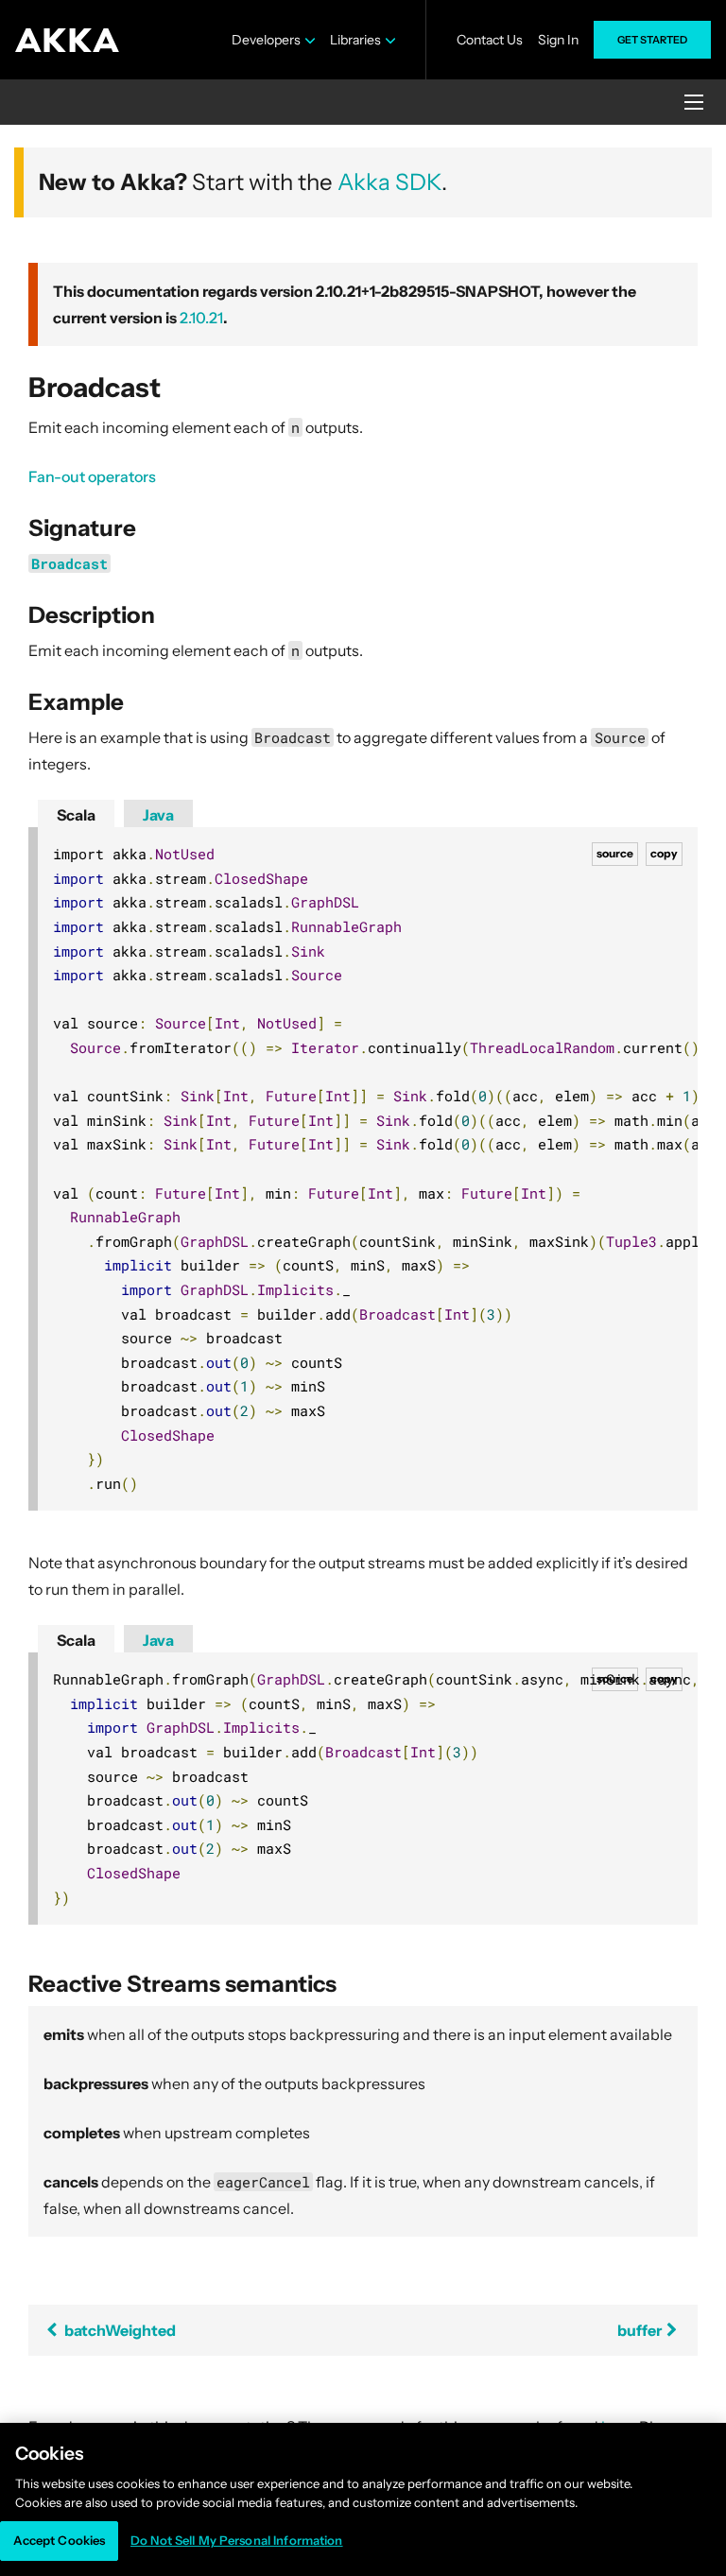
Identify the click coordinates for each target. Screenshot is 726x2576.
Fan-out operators (92, 476)
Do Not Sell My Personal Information (237, 2540)
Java (158, 815)
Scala (76, 815)
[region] (363, 2499)
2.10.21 (201, 318)
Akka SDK (389, 182)
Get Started (652, 40)
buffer (641, 2330)
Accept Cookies (60, 2540)
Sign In (558, 40)
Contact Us (490, 40)
